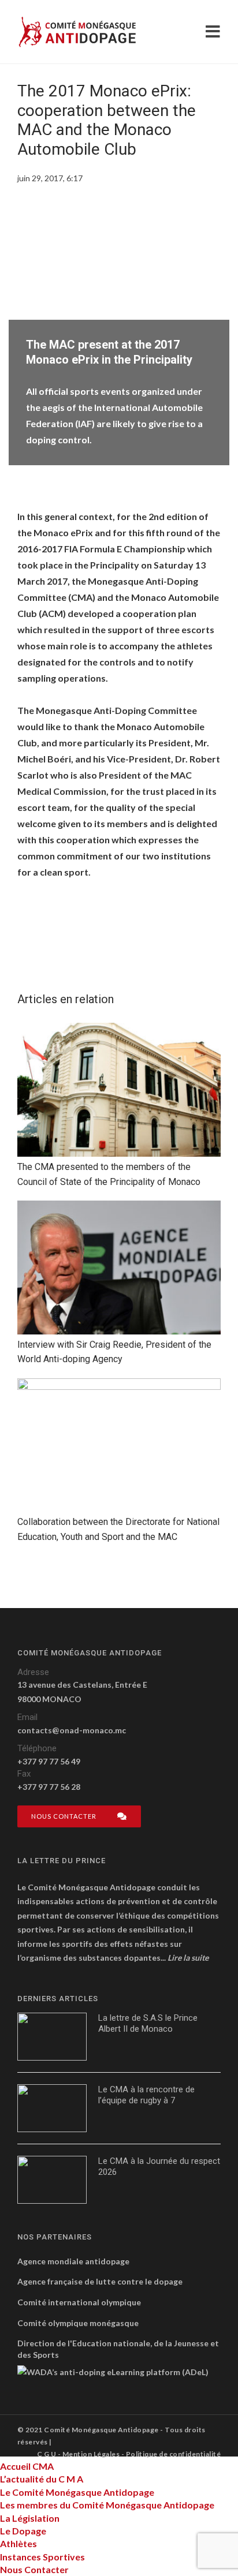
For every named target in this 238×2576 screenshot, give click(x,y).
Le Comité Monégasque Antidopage (77, 2492)
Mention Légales (91, 2454)
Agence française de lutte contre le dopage (100, 2281)
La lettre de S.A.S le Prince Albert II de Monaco (148, 2024)
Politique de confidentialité (173, 2454)
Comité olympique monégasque (78, 2323)
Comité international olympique (79, 2302)
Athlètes (18, 2543)
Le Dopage (23, 2531)
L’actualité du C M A (42, 2479)
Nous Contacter (34, 2569)
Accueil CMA (27, 2466)
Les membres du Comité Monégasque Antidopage (107, 2505)
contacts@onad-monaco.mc (72, 1730)
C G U (47, 2454)
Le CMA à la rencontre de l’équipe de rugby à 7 (146, 2095)
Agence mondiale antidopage (73, 2261)
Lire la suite (188, 1958)
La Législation (30, 2518)
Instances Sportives (42, 2557)
